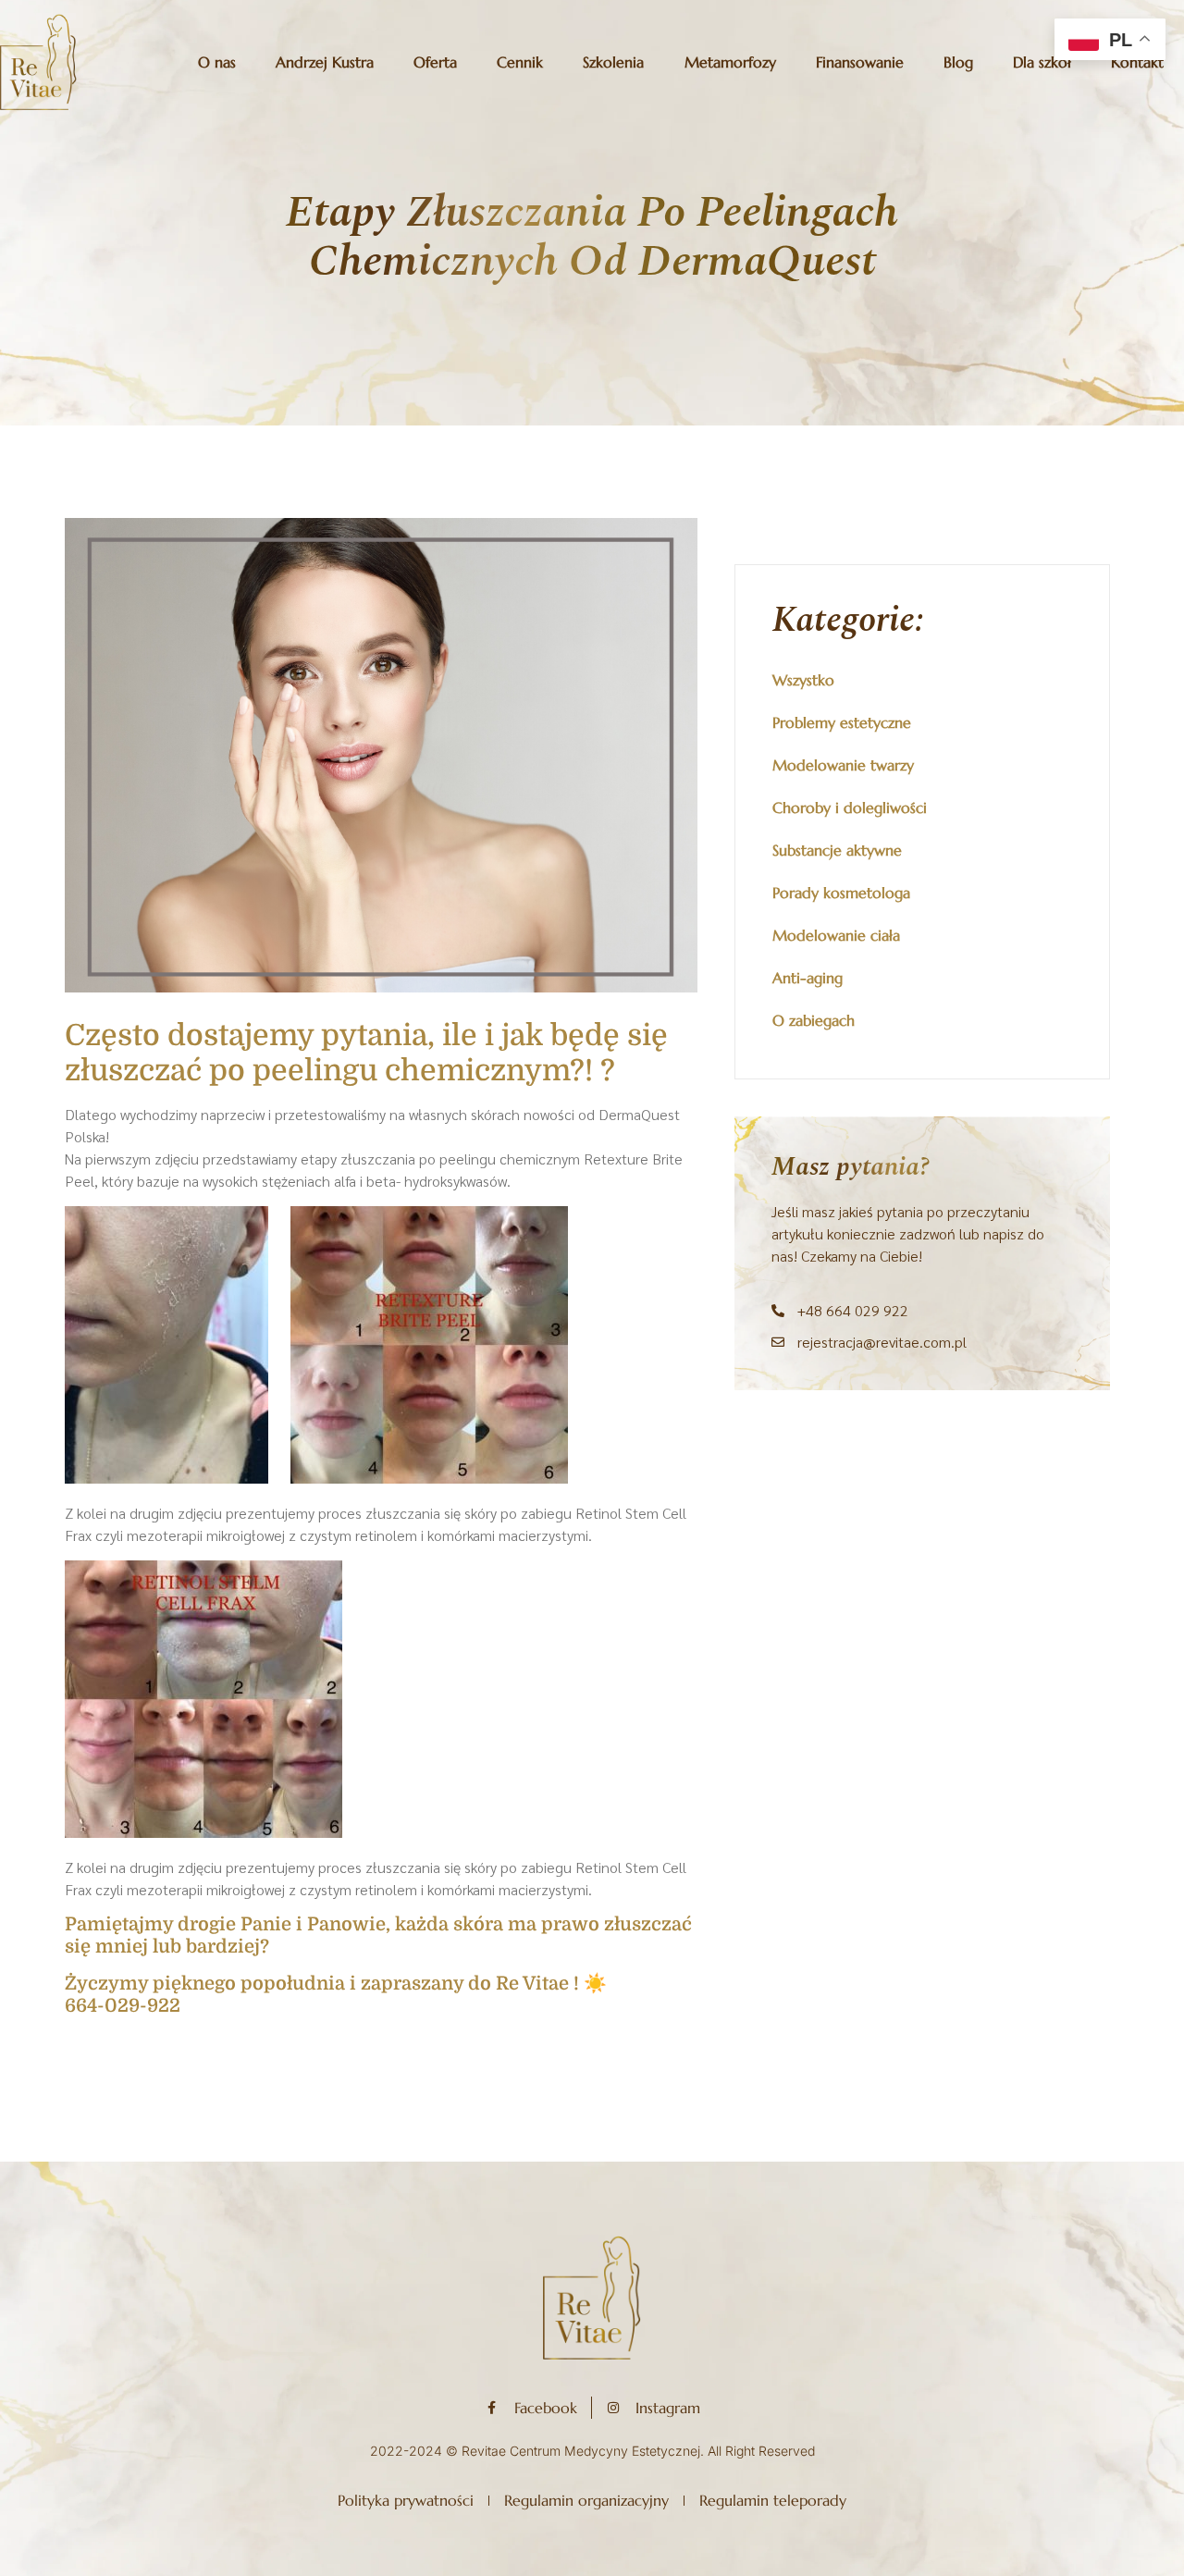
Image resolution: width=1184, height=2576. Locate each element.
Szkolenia (613, 62)
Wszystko (803, 680)
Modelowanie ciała (836, 935)
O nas (217, 62)
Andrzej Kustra (325, 62)
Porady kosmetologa (841, 893)
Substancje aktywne (837, 850)
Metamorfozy (730, 62)
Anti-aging (808, 978)
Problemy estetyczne (842, 722)
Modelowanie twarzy (843, 765)
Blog (958, 62)
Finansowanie (860, 62)
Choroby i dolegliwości (850, 807)
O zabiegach (814, 1020)
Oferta (435, 62)
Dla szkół (1042, 62)
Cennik (520, 62)
